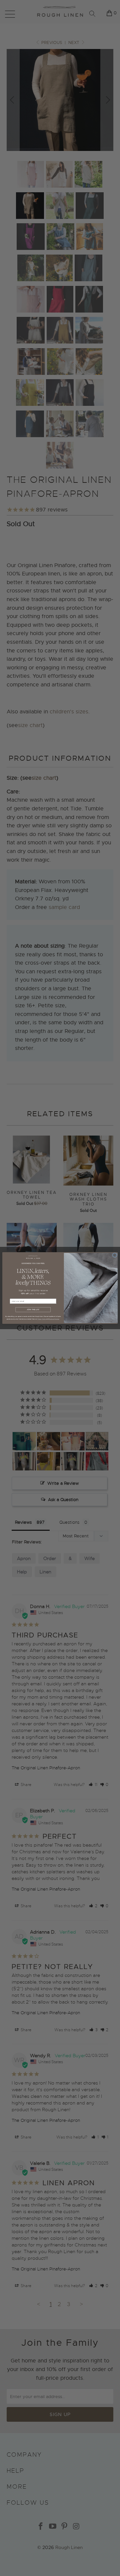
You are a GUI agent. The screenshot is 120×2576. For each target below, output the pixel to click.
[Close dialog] (115, 1255)
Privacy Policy (42, 1319)
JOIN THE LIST (33, 1310)
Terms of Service (54, 1319)
